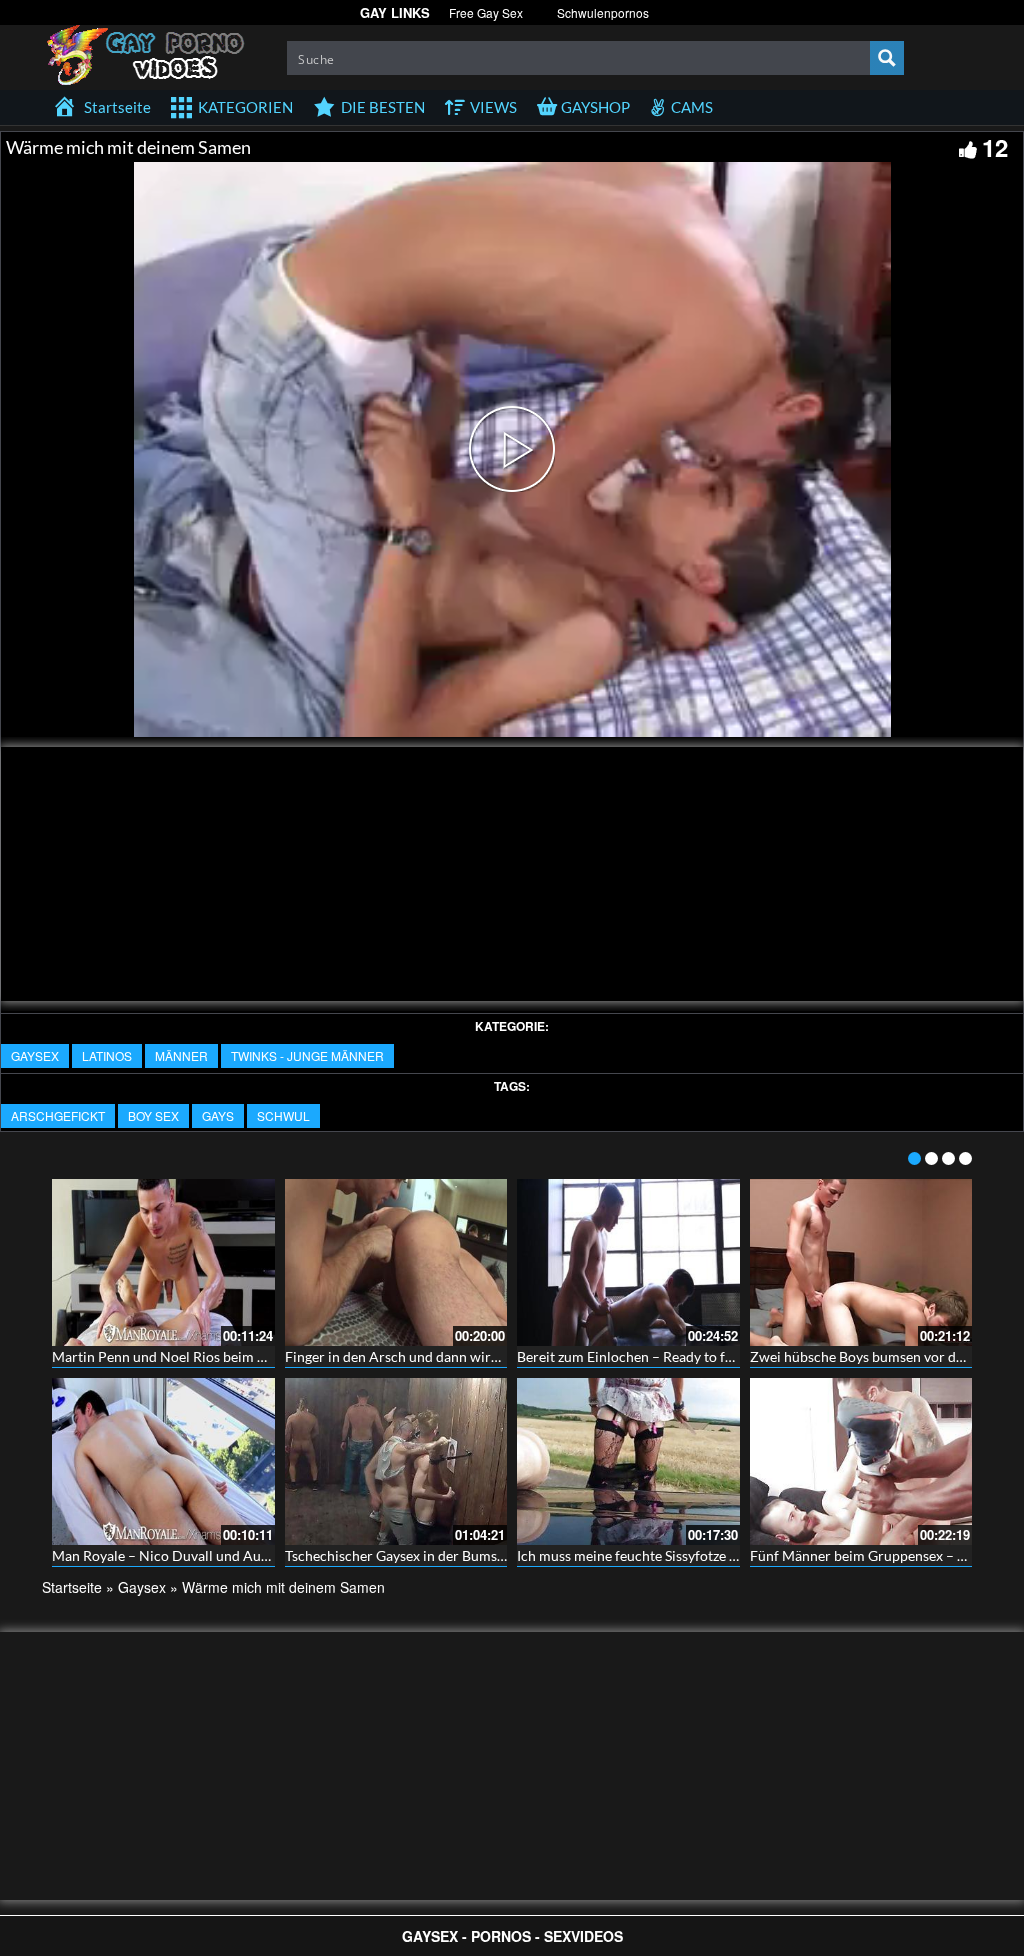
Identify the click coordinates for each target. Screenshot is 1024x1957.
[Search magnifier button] (887, 58)
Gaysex (35, 1055)
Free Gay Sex (486, 12)
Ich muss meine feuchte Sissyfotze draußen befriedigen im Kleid (714, 1555)
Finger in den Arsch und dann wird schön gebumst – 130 (459, 1356)
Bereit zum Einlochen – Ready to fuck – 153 (651, 1356)
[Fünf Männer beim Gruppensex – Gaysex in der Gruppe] (861, 1461)
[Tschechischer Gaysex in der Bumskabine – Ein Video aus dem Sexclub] (396, 1461)
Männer (181, 1055)
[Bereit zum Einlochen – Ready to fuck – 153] (628, 1262)
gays (218, 1115)
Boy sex (153, 1115)
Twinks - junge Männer (307, 1055)
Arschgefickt (58, 1115)
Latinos (107, 1055)
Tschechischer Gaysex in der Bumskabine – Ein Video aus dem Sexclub (501, 1555)
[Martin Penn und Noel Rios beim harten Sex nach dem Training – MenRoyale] (163, 1262)
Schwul (283, 1115)
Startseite (72, 1587)
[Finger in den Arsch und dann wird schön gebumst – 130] (396, 1262)
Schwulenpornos (603, 12)
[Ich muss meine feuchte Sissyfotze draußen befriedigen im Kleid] (628, 1461)
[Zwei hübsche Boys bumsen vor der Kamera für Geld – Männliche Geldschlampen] (861, 1262)
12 (995, 147)
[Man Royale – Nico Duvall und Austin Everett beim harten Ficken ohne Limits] (163, 1461)
